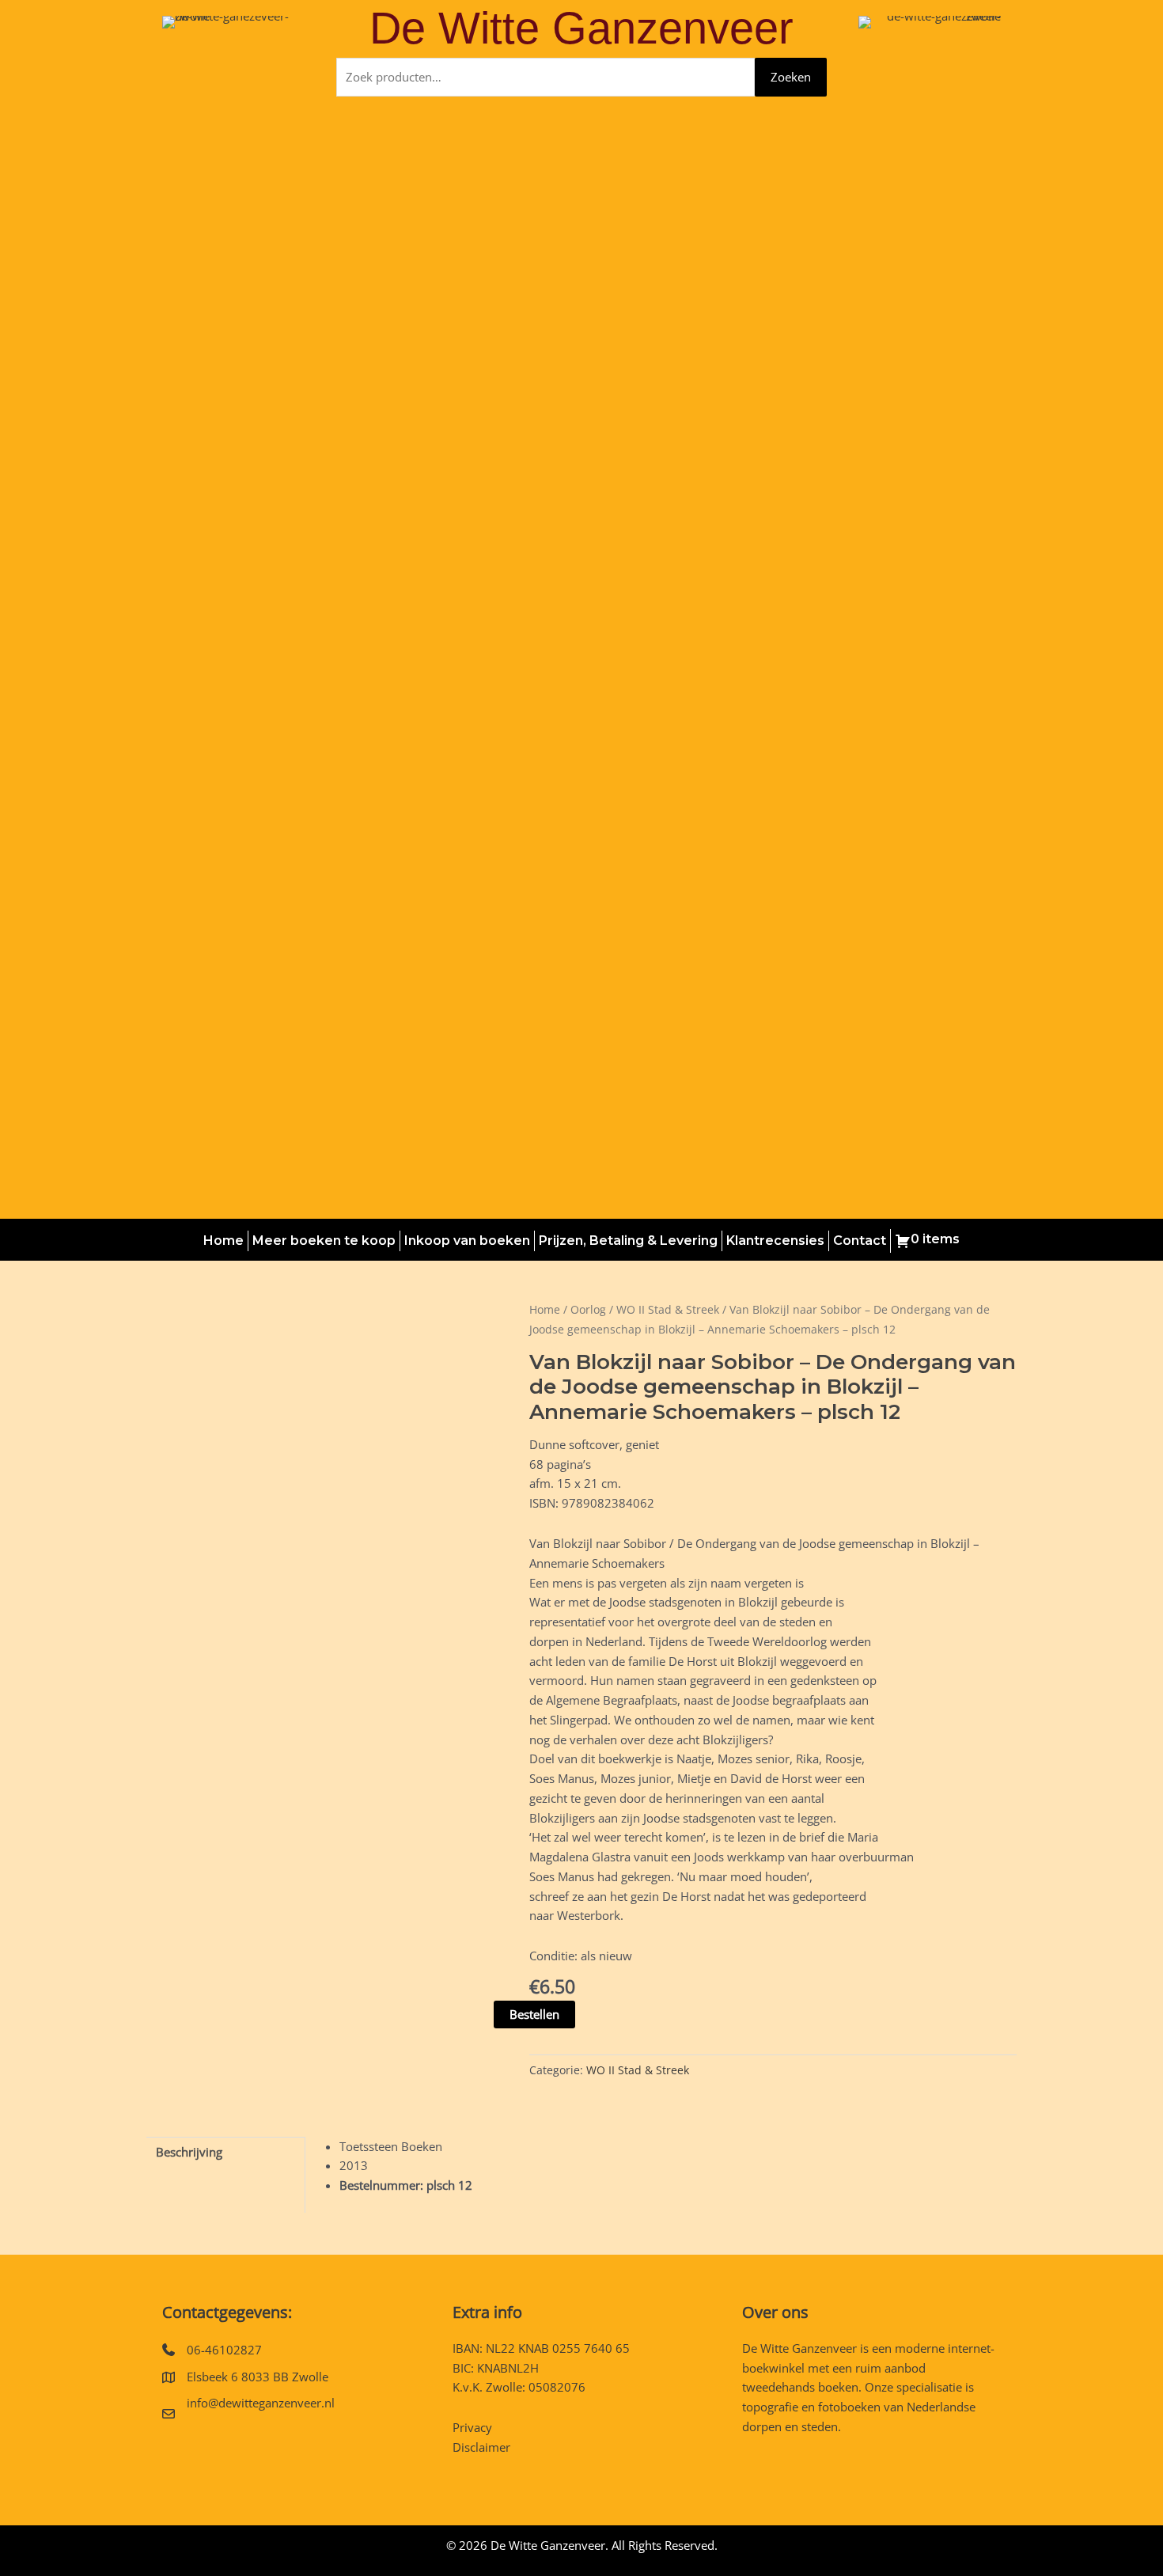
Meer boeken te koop (324, 1241)
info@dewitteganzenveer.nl (261, 2403)
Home (224, 1241)
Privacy (472, 2427)
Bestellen (534, 2014)
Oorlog (588, 1309)
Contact (860, 1241)
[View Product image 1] (186, 1901)
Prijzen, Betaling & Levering (628, 1241)
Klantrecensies (775, 1241)
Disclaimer (481, 2447)
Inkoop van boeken (467, 1241)
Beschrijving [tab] (189, 2152)
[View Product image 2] (276, 1901)
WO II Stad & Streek (668, 1309)
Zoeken (791, 77)
